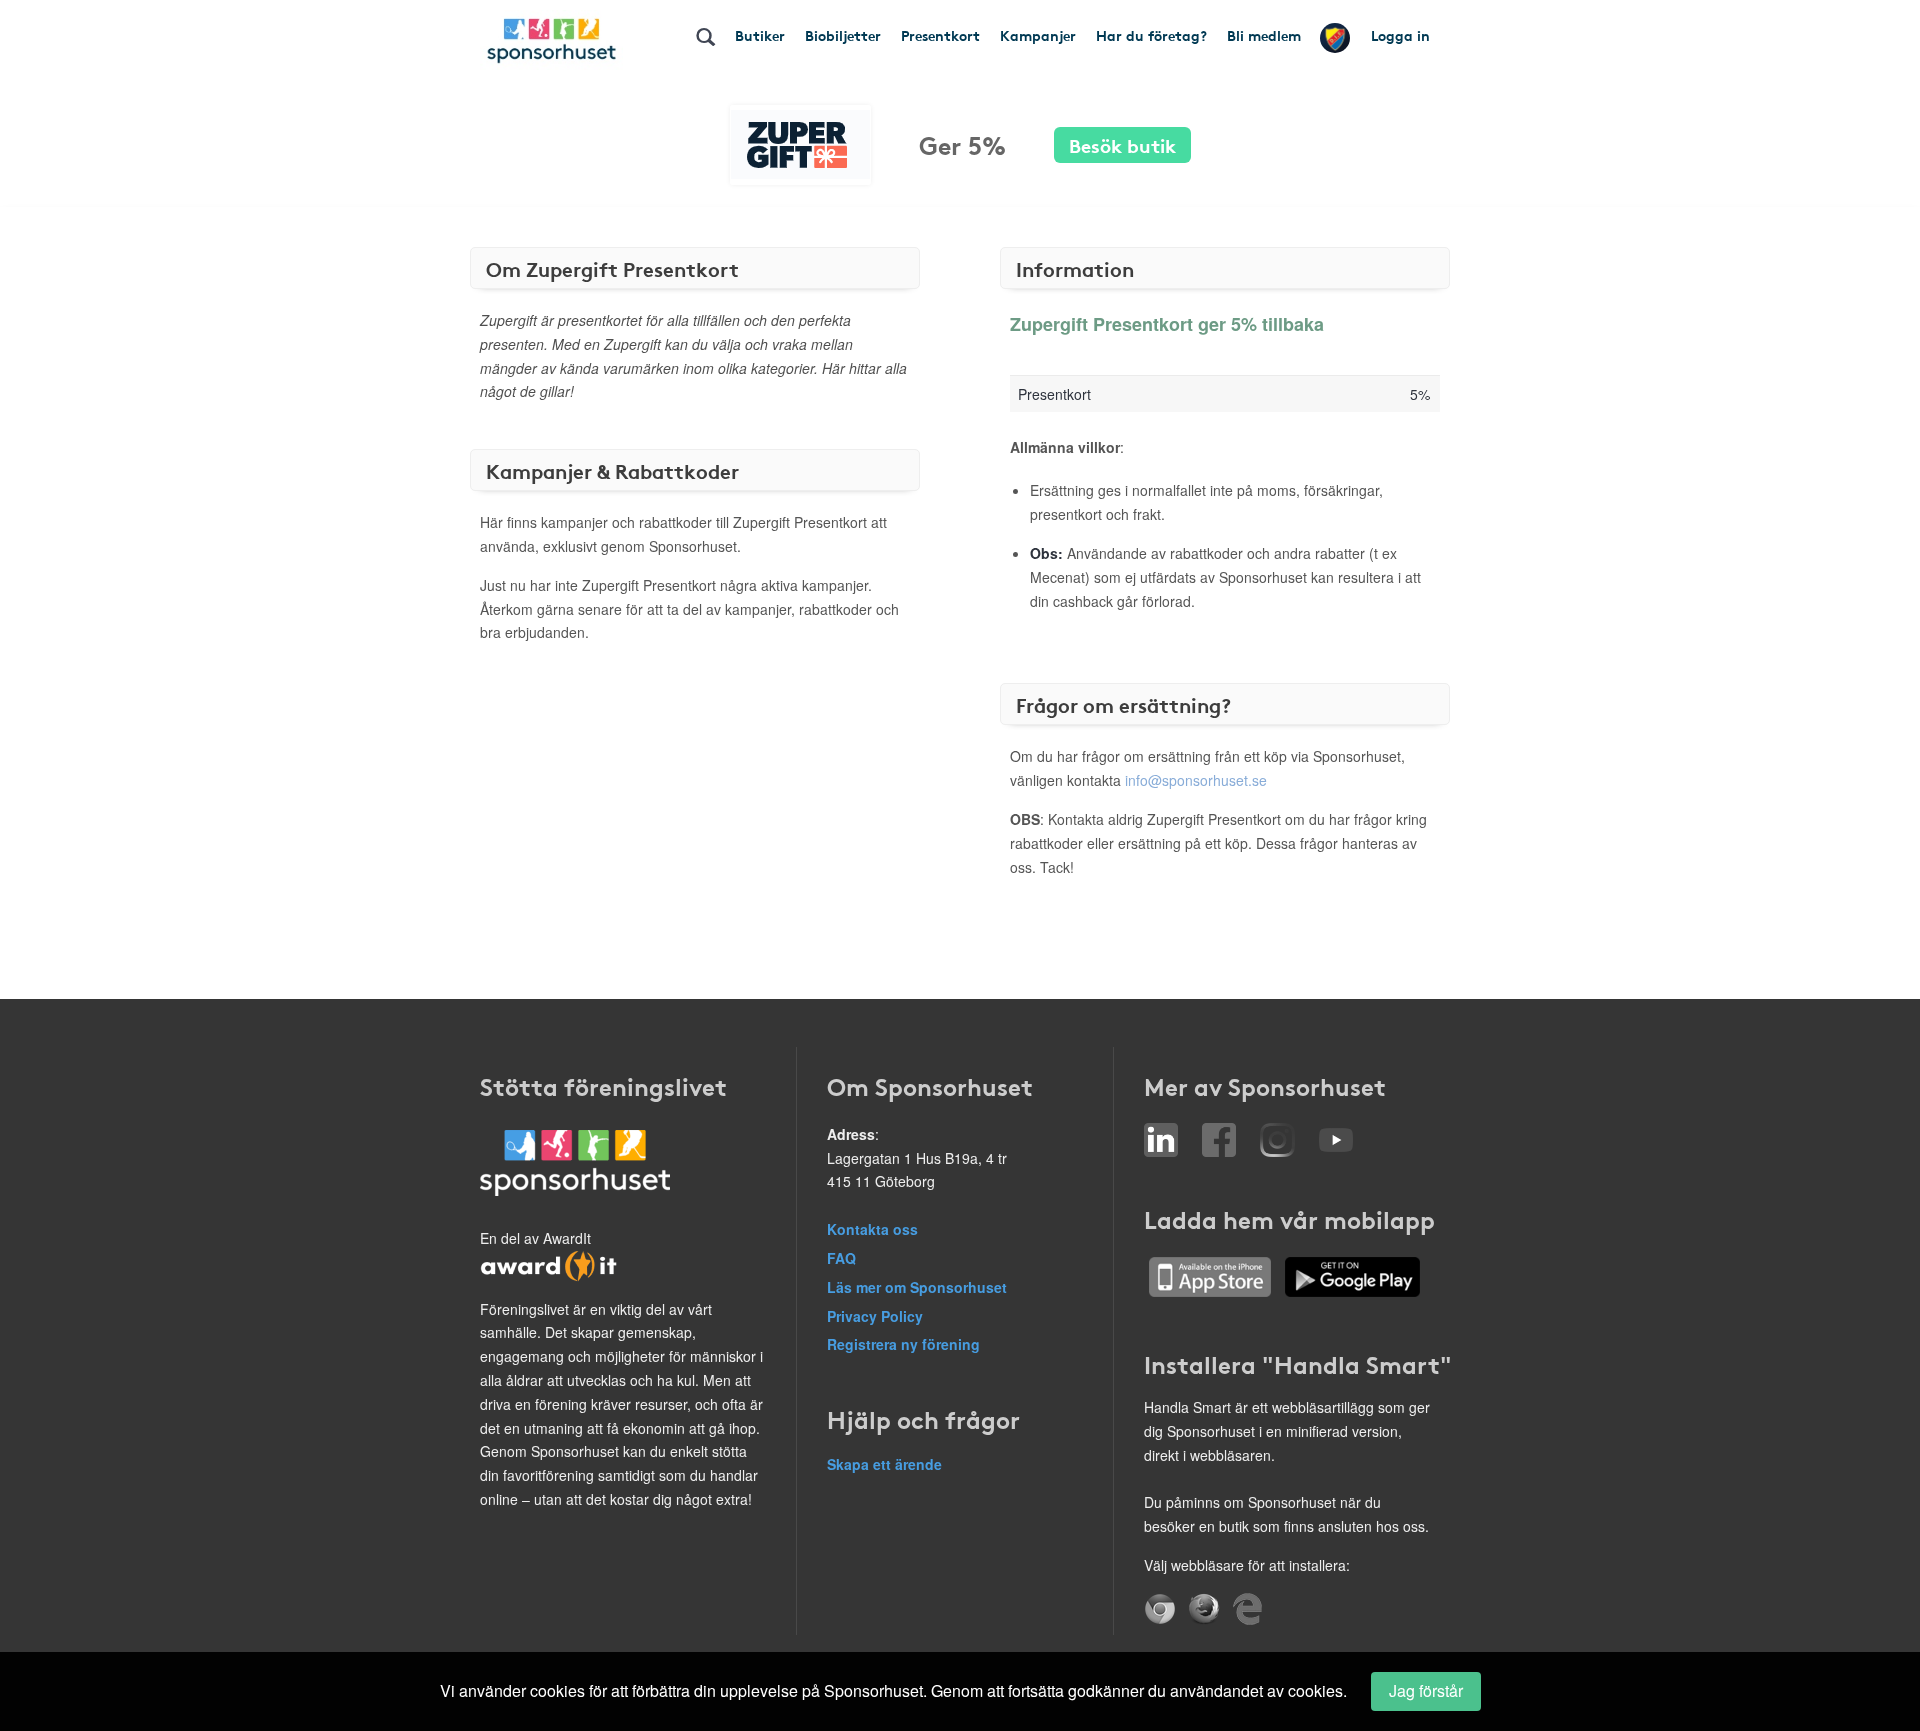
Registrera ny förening (903, 1344)
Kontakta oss (872, 1229)
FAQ (841, 1258)
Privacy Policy (875, 1316)
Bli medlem (1264, 35)
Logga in (1400, 35)
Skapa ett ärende (884, 1464)
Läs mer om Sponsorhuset (917, 1287)
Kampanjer (1038, 35)
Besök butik (1122, 144)
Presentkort (940, 35)
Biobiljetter (843, 35)
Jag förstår (1426, 1690)
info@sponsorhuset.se (1196, 780)
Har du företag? (1151, 35)
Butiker (760, 35)
